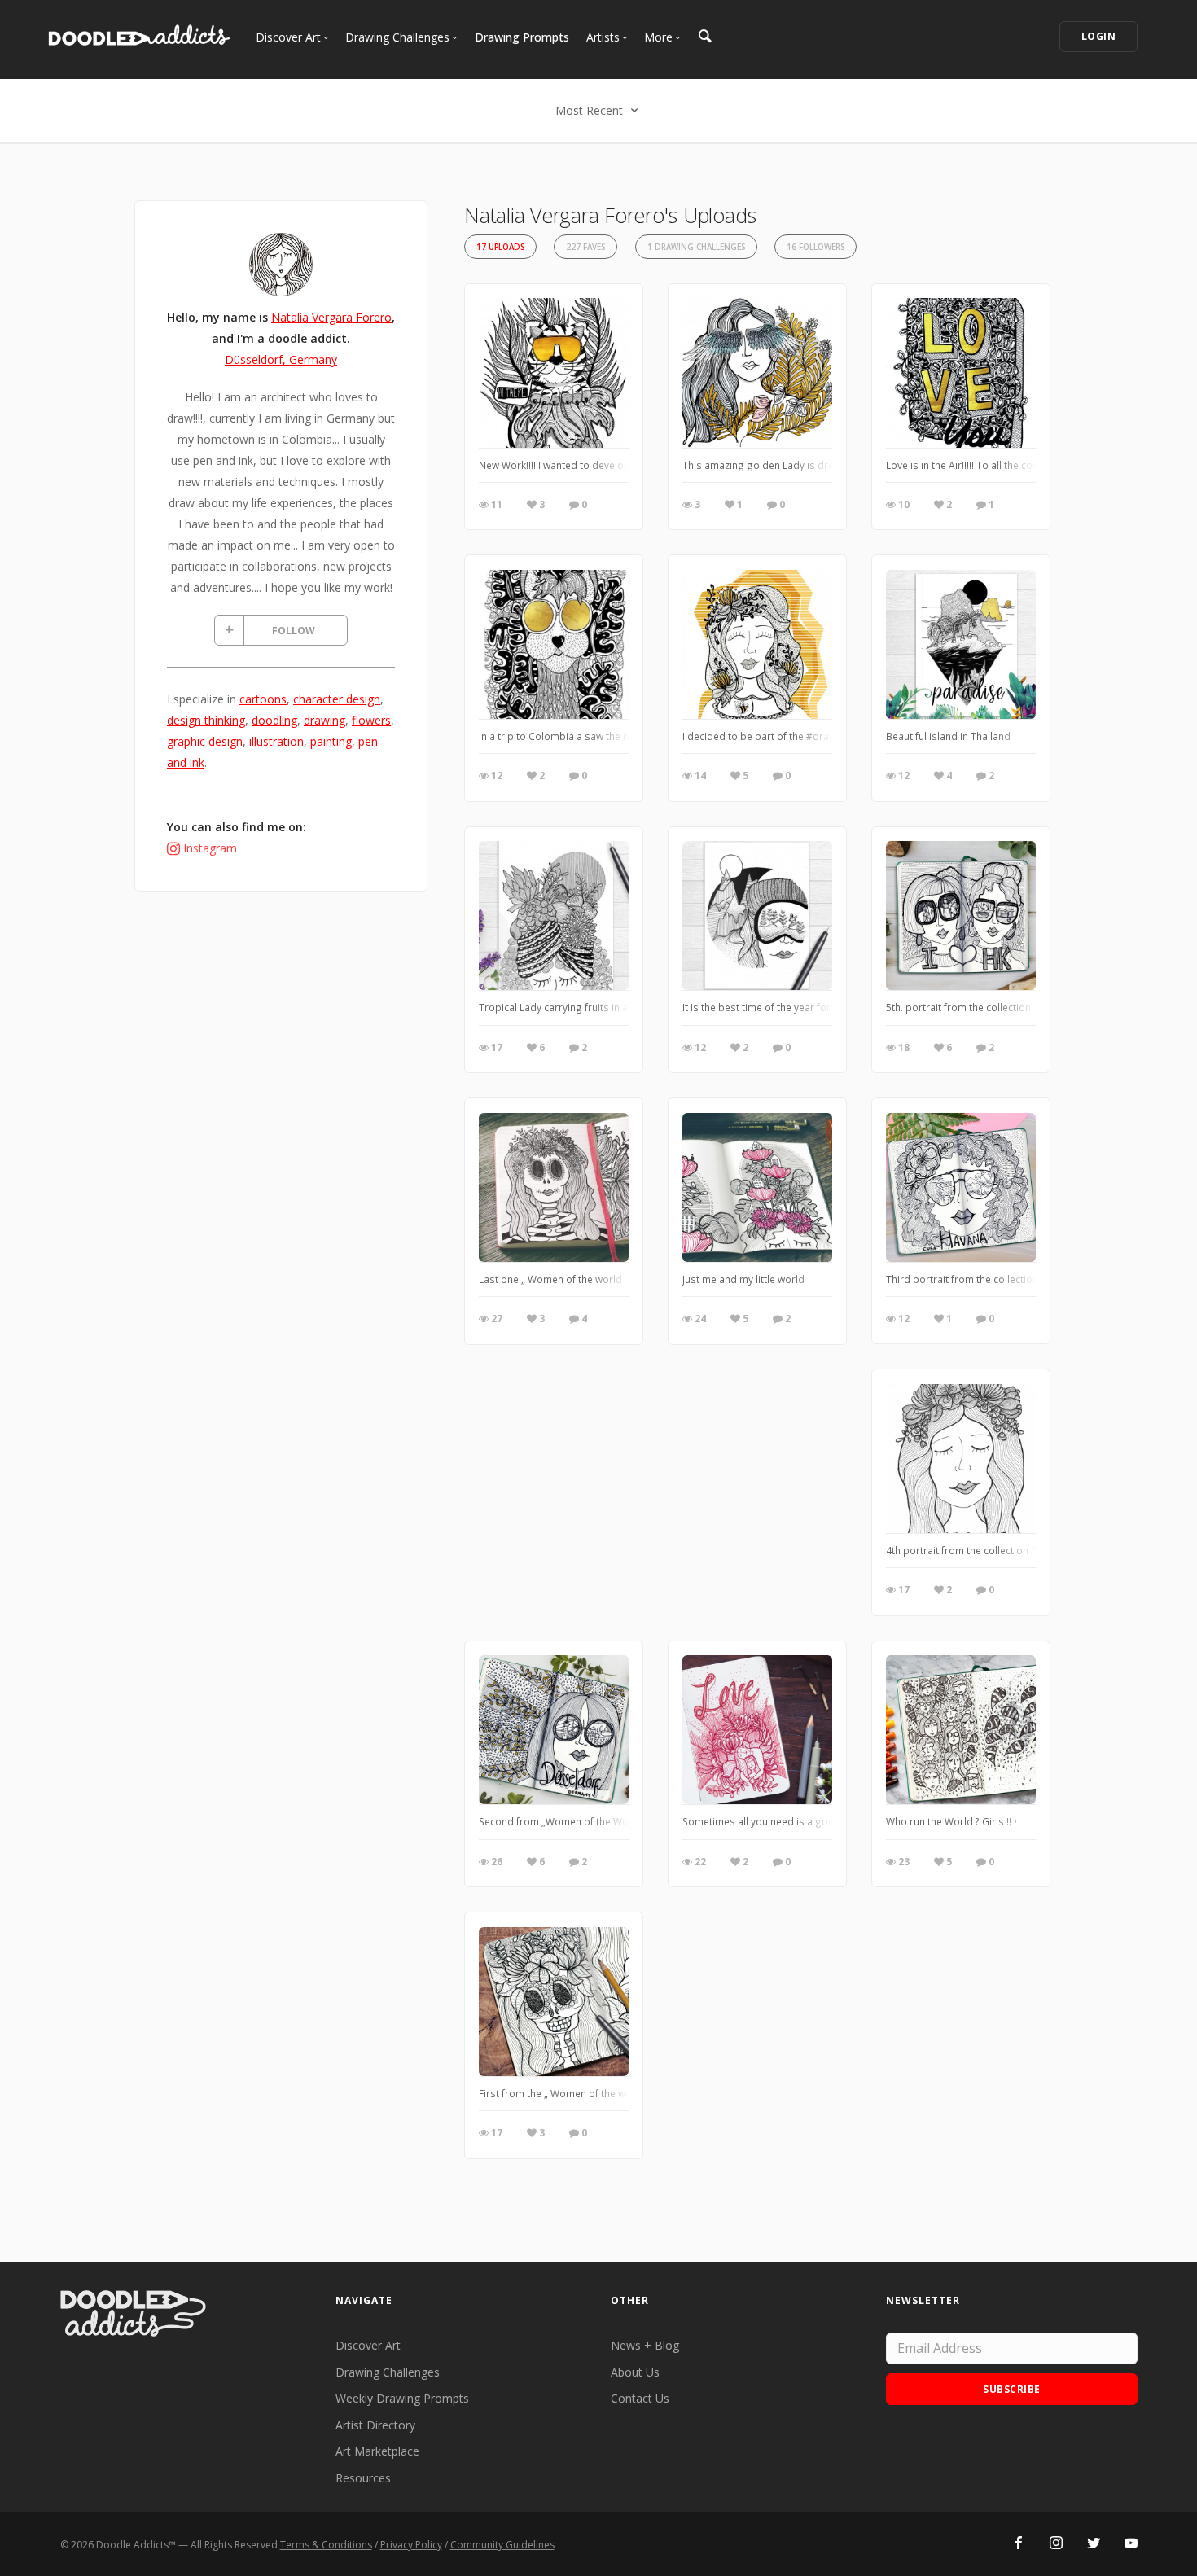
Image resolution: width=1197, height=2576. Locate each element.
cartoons (263, 699)
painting (331, 741)
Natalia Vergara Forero (331, 317)
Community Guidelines (502, 2545)
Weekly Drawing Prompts (402, 2398)
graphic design (205, 741)
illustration (276, 741)
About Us (635, 2372)
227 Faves (585, 247)
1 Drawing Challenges (696, 247)
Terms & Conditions (326, 2545)
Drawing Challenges (388, 2372)
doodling (274, 720)
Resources (363, 2478)
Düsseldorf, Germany (281, 359)
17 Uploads (500, 247)
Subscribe (1012, 2389)
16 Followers (816, 247)
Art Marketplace (377, 2451)
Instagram (210, 848)
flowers (371, 720)
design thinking (206, 720)
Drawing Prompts (522, 37)
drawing (324, 720)
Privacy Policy (411, 2545)
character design (337, 699)
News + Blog (645, 2345)
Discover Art (368, 2345)
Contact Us (640, 2398)
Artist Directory (375, 2425)
